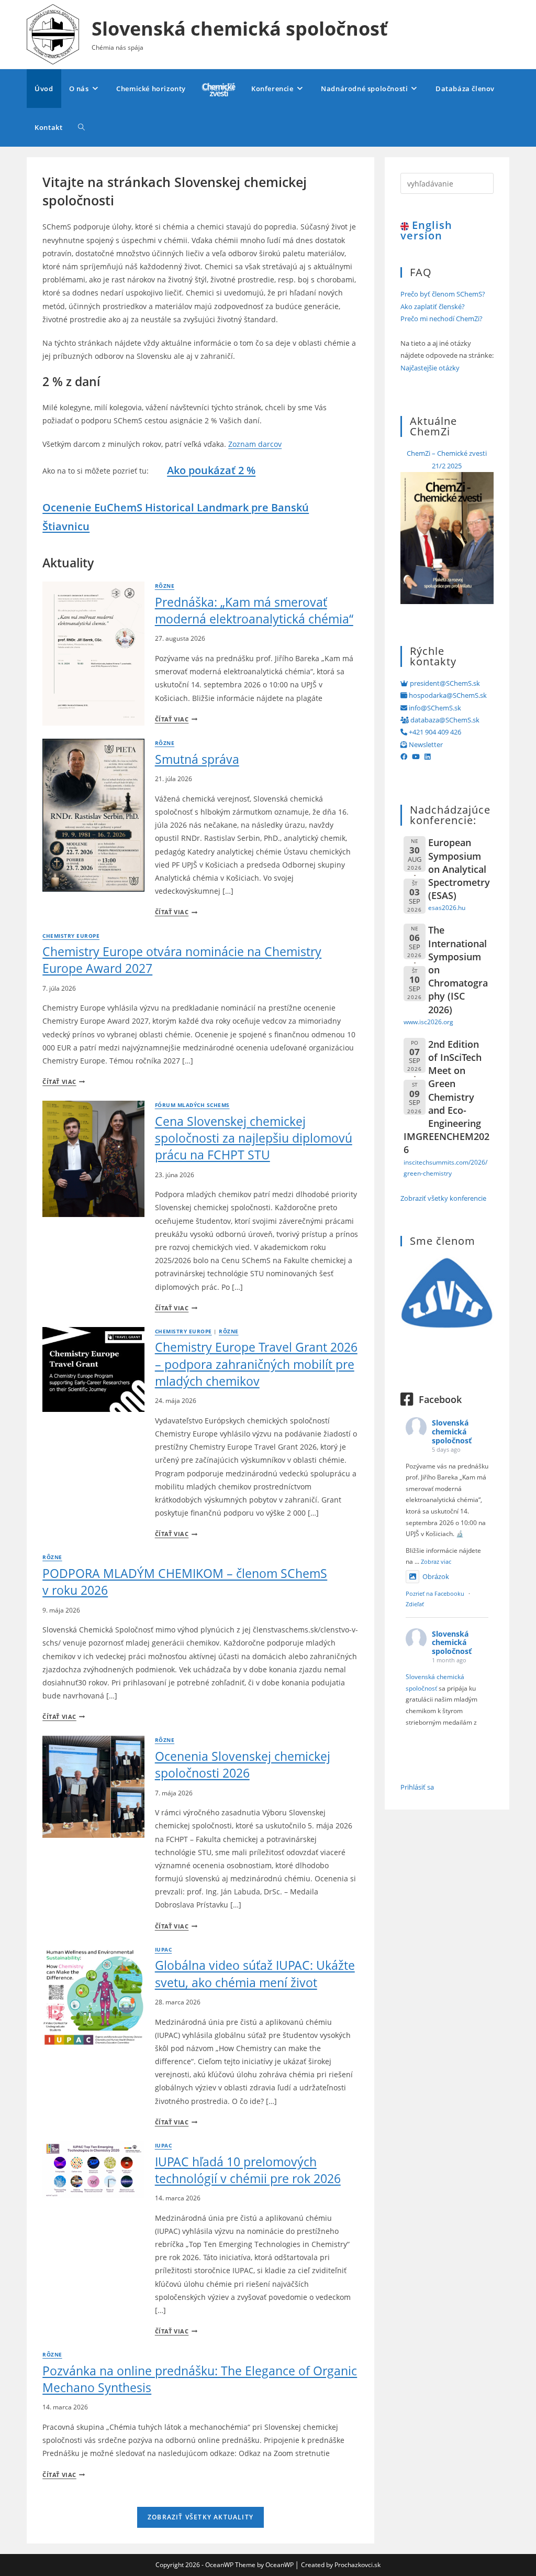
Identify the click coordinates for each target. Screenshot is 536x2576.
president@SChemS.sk (444, 683)
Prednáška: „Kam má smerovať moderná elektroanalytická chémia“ (254, 610)
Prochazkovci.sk (358, 2565)
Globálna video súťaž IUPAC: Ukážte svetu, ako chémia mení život (255, 1974)
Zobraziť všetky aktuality (200, 2517)
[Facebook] (404, 757)
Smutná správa (197, 759)
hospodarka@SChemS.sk (447, 695)
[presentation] (93, 654)
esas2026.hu (447, 907)
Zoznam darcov (255, 444)
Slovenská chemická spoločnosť (240, 29)
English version (426, 230)
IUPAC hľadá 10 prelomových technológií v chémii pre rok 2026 (248, 2170)
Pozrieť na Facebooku (435, 1593)
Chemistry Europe (71, 936)
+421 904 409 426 (434, 732)
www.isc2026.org (428, 1022)
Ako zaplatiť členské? (433, 306)
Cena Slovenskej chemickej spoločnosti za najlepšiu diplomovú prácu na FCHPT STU (254, 1138)
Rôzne (165, 586)
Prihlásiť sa (417, 1787)
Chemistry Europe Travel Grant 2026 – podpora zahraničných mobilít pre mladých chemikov (256, 1364)
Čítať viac (176, 719)
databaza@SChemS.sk (444, 720)
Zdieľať (415, 1604)
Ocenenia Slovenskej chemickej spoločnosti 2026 (243, 1764)
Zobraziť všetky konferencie (443, 1198)
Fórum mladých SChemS (192, 1105)
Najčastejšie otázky (430, 368)
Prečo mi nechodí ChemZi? (442, 319)
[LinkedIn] (427, 757)
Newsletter (425, 744)
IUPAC (163, 1950)
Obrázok (436, 1576)
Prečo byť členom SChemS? (443, 294)
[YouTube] (416, 757)
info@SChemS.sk (434, 708)
